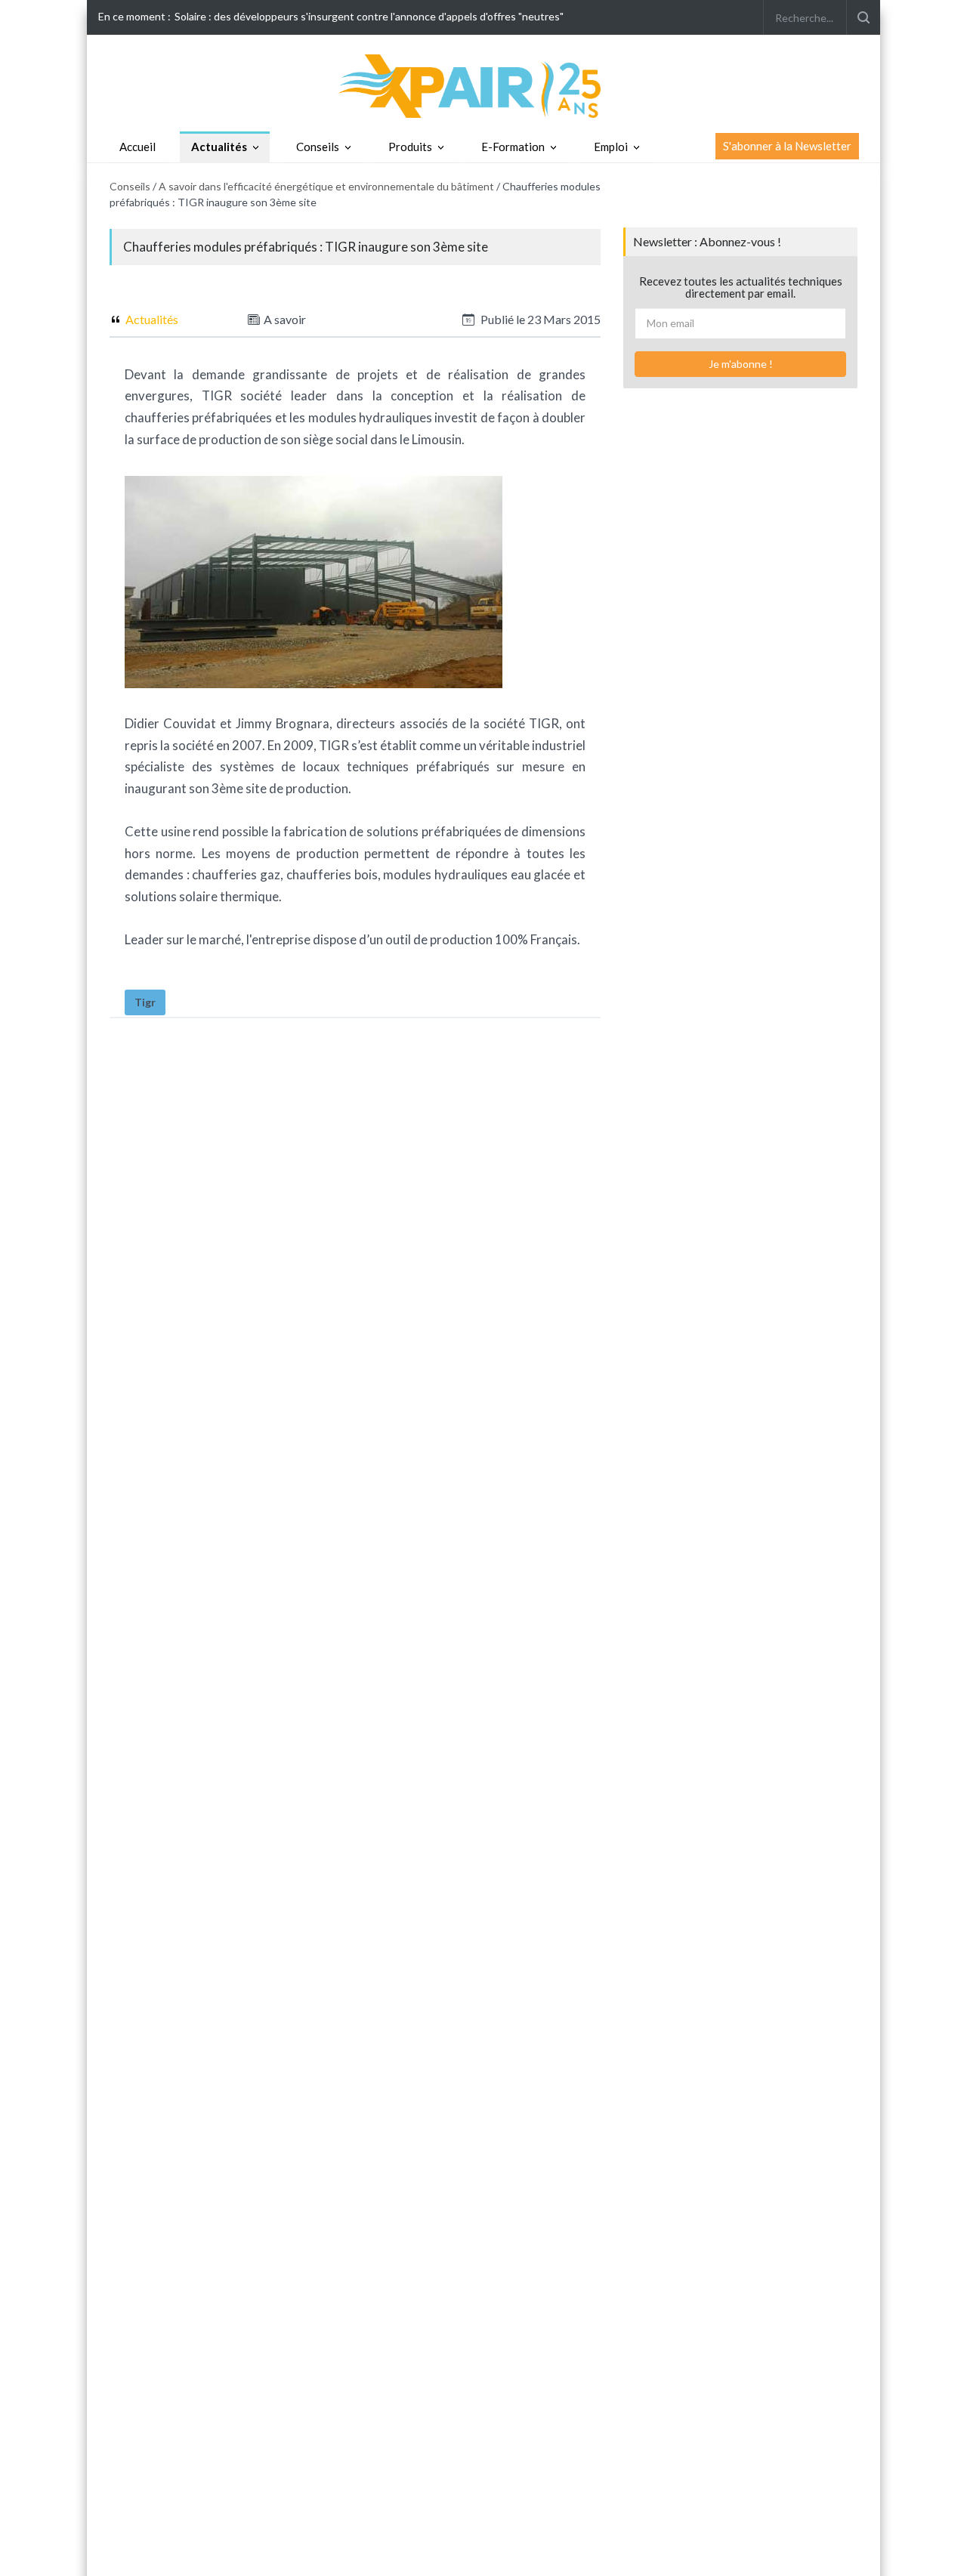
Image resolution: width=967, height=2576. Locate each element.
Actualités (219, 147)
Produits (410, 147)
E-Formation (513, 147)
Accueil (137, 147)
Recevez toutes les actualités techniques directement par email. (741, 287)
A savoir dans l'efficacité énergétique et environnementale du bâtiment (326, 186)
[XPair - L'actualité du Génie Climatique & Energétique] (483, 85)
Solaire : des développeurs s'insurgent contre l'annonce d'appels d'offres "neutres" (369, 16)
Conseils (318, 147)
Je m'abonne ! (741, 364)
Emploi (611, 147)
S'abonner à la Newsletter (787, 146)
